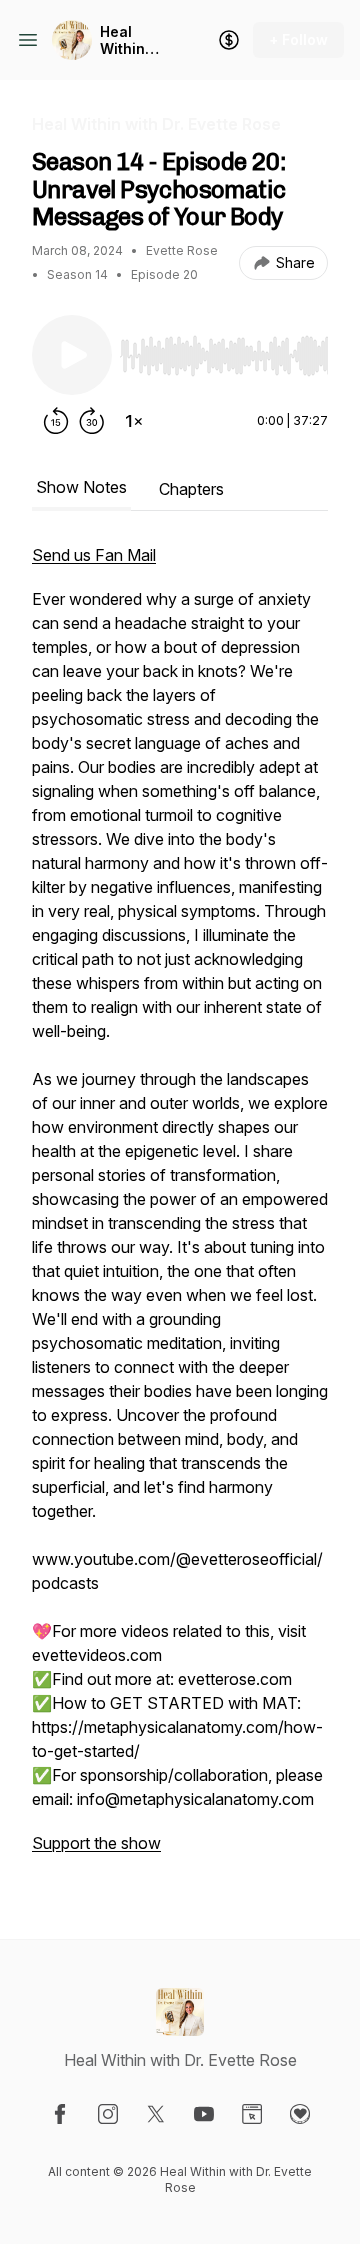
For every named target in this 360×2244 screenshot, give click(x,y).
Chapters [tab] (191, 489)
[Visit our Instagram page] (108, 2114)
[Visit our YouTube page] (204, 2114)
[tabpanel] (180, 1209)
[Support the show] (229, 40)
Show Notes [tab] (81, 487)
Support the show (96, 1843)
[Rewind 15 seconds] (56, 421)
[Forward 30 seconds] (92, 421)
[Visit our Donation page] (300, 2114)
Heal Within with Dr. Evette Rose (126, 40)
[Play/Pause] (72, 355)
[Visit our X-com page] (156, 2114)
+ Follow (298, 39)
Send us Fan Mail (94, 555)
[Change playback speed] (134, 421)
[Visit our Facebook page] (60, 2114)
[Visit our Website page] (252, 2114)
